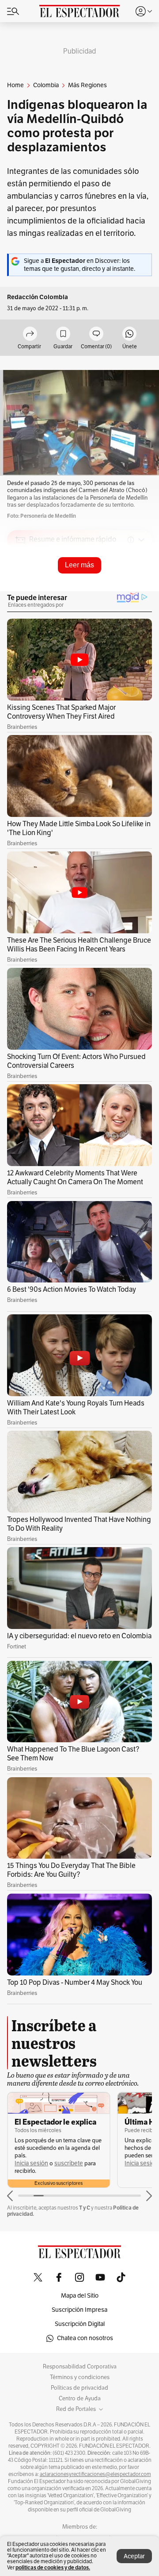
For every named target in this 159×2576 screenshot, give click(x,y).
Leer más (79, 565)
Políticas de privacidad (79, 2388)
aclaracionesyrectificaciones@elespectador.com (95, 2474)
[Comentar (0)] (96, 334)
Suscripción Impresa (79, 2310)
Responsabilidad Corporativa (80, 2367)
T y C (85, 2208)
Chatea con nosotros (85, 2338)
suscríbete (69, 2163)
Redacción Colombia (38, 297)
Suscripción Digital (80, 2324)
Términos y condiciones (80, 2377)
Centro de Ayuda (80, 2399)
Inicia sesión (31, 2163)
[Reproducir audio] (21, 591)
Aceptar (134, 2556)
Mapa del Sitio (80, 2296)
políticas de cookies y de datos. (53, 2567)
